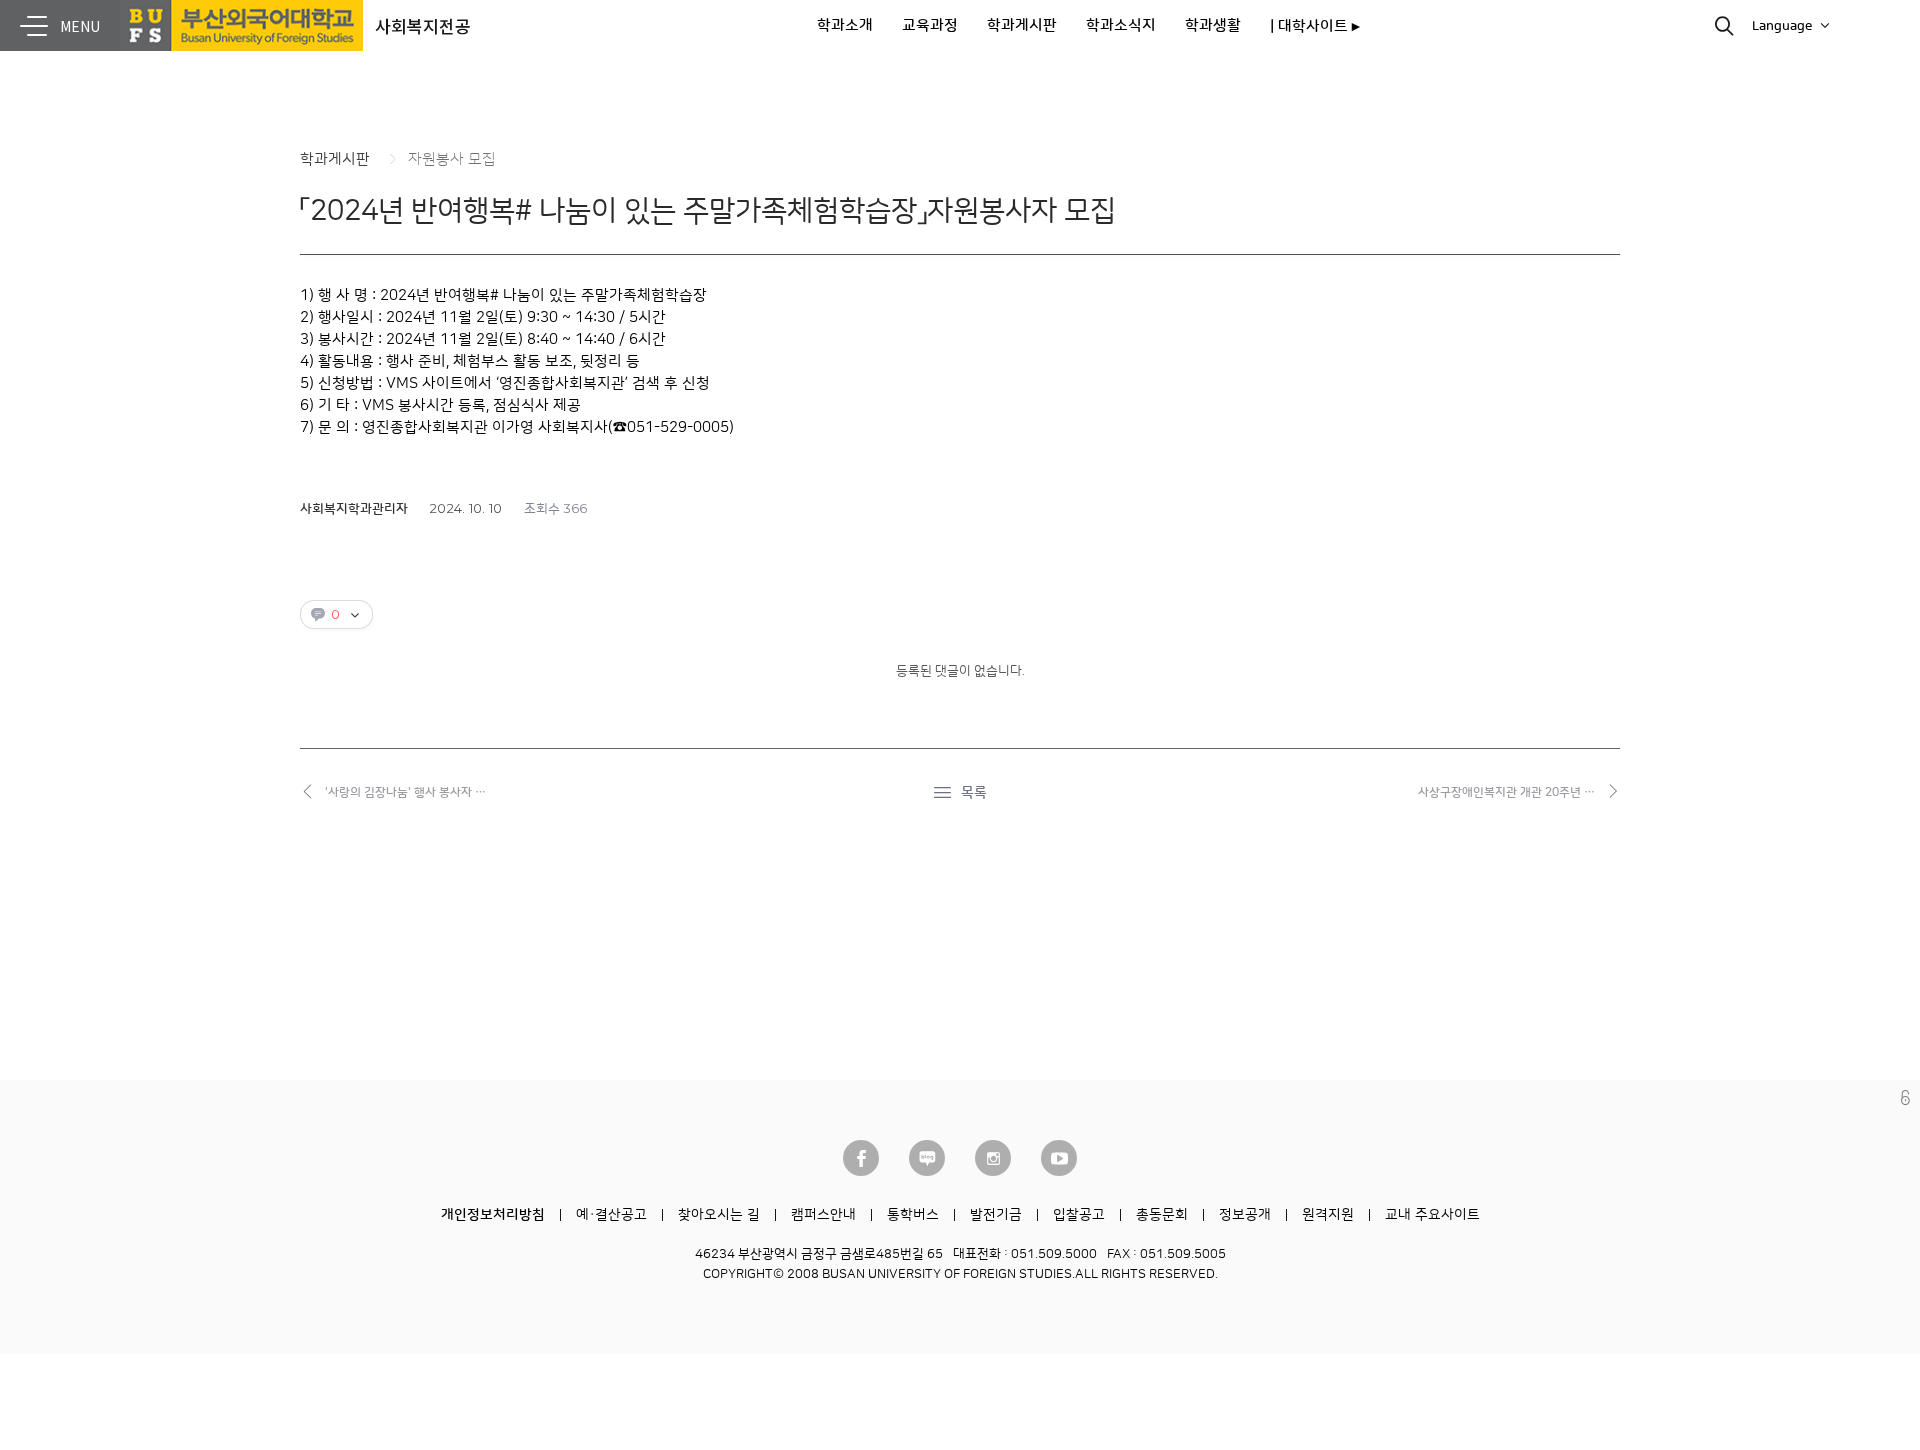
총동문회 (1162, 1215)
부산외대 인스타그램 (993, 1158)
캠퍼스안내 (823, 1215)
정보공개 (1245, 1215)
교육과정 (930, 25)
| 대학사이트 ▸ (1315, 26)
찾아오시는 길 (719, 1215)
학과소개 (845, 25)
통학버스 (913, 1215)
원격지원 (1328, 1215)
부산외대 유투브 (1059, 1158)
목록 (974, 793)
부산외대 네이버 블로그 (927, 1158)
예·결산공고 (611, 1215)
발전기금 (996, 1215)
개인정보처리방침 (493, 1215)
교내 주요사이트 (1432, 1215)
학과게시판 (1022, 25)
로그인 (1905, 1097)
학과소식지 (1121, 25)
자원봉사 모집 (452, 159)
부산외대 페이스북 (861, 1158)
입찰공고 (1079, 1215)
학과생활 (1213, 25)
